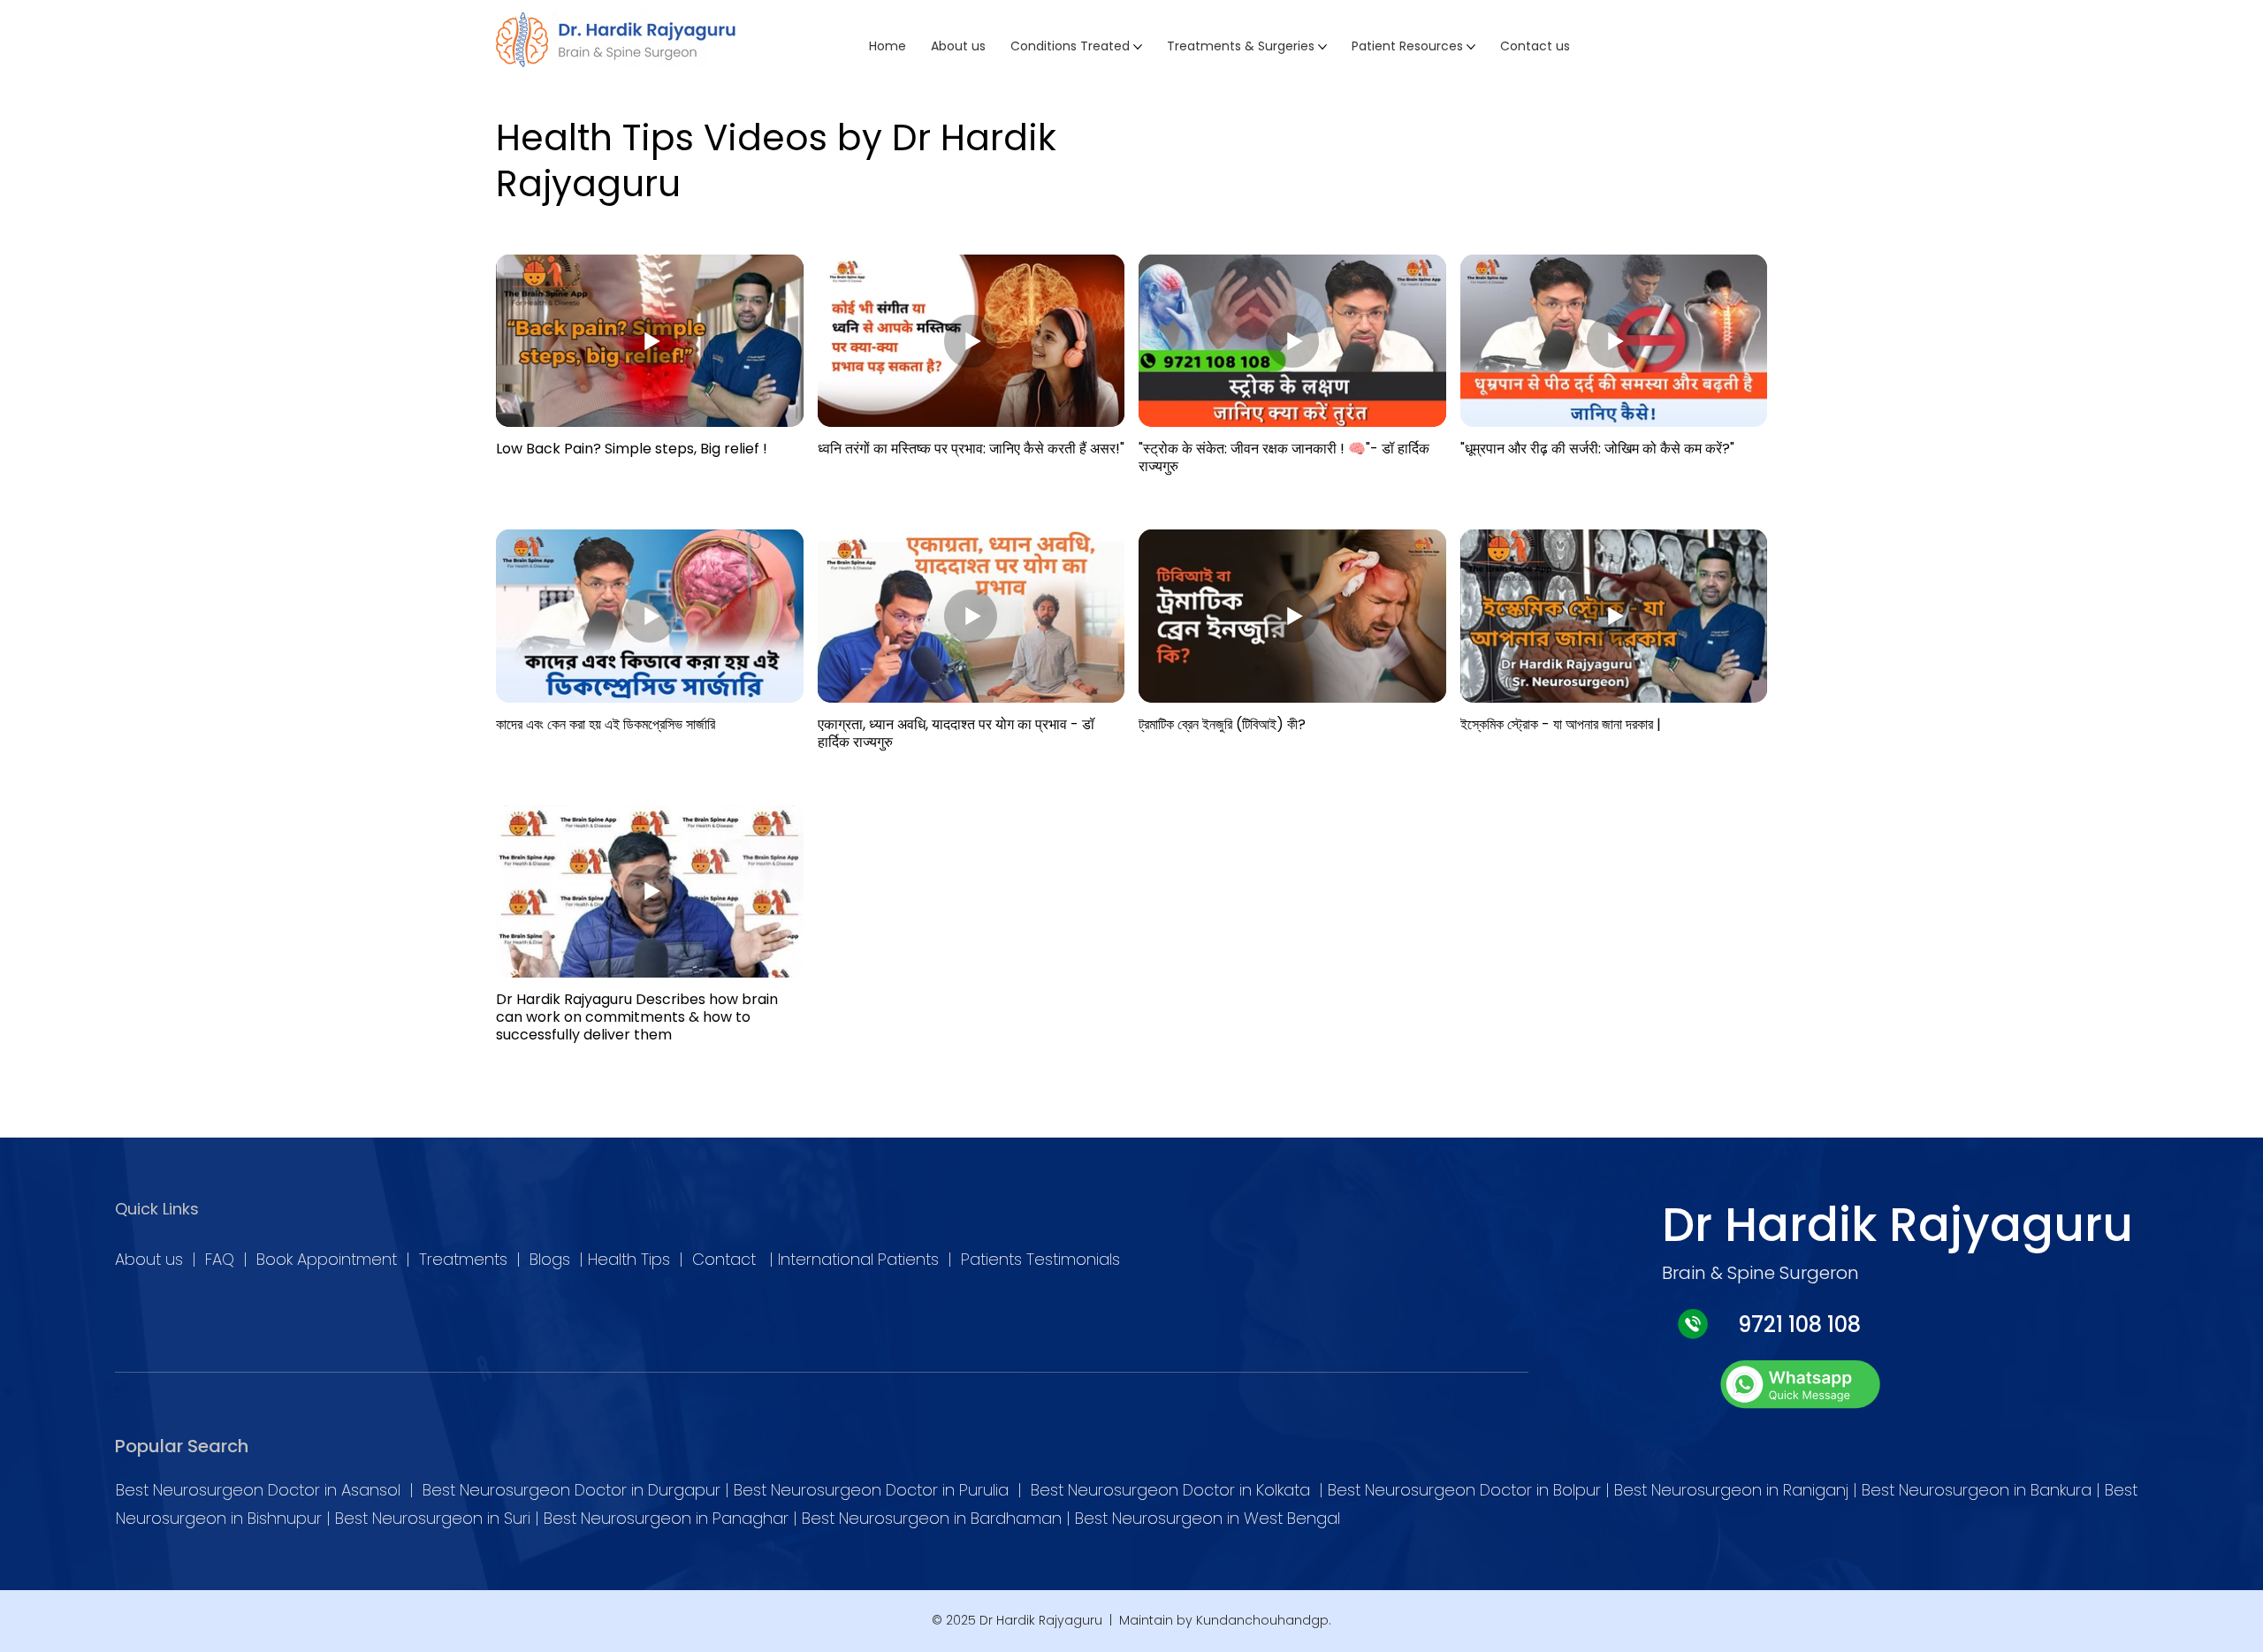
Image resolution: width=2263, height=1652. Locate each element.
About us (149, 1259)
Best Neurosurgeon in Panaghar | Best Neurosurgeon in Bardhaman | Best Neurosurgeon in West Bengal (942, 1518)
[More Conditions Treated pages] (1138, 47)
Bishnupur (287, 1518)
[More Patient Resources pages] (1471, 47)
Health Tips (629, 1259)
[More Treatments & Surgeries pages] (1322, 47)
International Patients (858, 1259)
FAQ (224, 1259)
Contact (726, 1259)
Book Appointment (327, 1259)
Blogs (554, 1259)
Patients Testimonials (1038, 1259)
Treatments (468, 1259)
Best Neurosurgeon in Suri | (439, 1518)
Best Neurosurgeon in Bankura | (1983, 1490)
